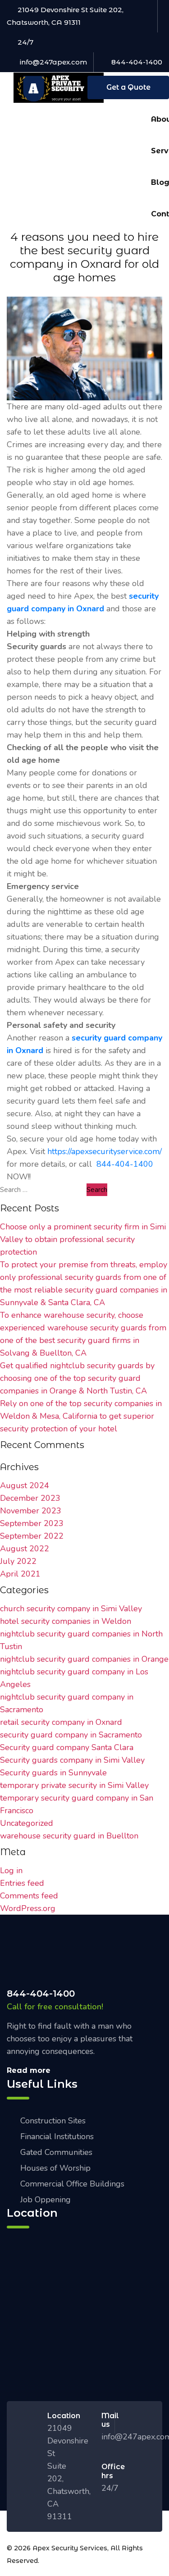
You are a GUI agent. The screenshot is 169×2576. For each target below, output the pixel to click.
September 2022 (32, 1536)
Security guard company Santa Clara (67, 1747)
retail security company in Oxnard (61, 1722)
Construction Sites (53, 2121)
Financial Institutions (57, 2136)
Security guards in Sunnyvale (53, 1773)
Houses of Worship (55, 2168)
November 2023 (31, 1511)
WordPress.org (28, 1908)
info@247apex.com (53, 62)
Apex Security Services (70, 2548)
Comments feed (29, 1896)
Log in (11, 1870)
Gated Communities (56, 2152)
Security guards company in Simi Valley (72, 1760)
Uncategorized (27, 1823)
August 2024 (25, 1485)
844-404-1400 (137, 62)
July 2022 (18, 1561)
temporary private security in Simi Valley (74, 1785)
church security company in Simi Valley (71, 1609)
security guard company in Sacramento (71, 1735)
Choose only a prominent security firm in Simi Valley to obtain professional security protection (83, 1239)
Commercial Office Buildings (72, 2184)
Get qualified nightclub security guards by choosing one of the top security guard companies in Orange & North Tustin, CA (77, 1378)
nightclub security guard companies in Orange (84, 1659)
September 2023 (32, 1523)
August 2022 (25, 1549)
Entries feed (22, 1883)
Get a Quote (128, 87)
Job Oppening (46, 2200)
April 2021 (20, 1574)
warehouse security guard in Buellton (69, 1836)
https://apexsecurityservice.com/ (105, 1151)
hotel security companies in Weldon (66, 1621)
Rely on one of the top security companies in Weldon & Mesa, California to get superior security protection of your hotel (81, 1416)
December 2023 (30, 1498)
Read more (29, 2070)
